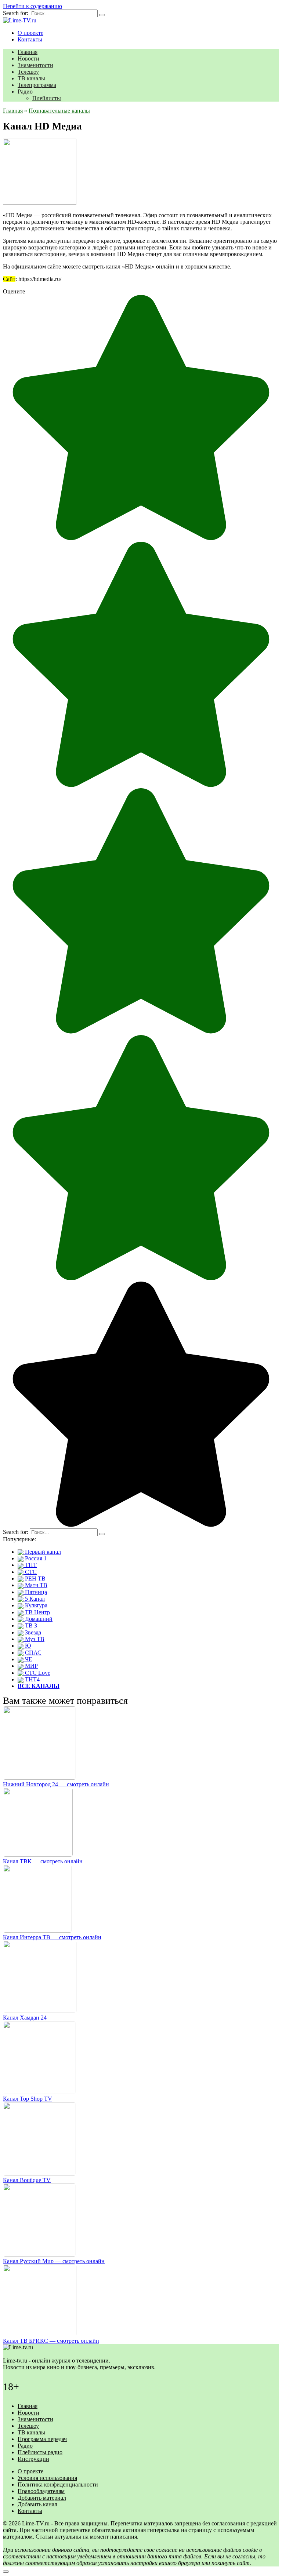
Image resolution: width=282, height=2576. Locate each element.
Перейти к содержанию (32, 6)
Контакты (30, 39)
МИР (31, 1666)
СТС (30, 1572)
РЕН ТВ (35, 1579)
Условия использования (47, 2478)
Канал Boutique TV (27, 2180)
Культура (35, 1605)
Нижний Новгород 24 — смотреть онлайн (56, 1784)
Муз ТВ (34, 1639)
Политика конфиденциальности (58, 2484)
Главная (28, 52)
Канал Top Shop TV (28, 2099)
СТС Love (37, 1673)
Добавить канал (37, 2504)
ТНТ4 (32, 1679)
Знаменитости (35, 65)
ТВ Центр (37, 1612)
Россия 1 (35, 1558)
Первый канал (42, 1552)
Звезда (32, 1632)
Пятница (35, 1592)
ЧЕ (28, 1659)
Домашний (38, 1619)
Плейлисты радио (40, 2452)
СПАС (32, 1653)
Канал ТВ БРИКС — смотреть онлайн (51, 2341)
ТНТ (30, 1565)
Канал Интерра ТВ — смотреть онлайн (52, 1937)
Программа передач (42, 2439)
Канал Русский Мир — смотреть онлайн (54, 2261)
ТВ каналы (31, 78)
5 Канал (34, 1599)
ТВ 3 (30, 1625)
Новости (28, 59)
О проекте (30, 33)
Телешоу (28, 72)
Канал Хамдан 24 (25, 2018)
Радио (25, 92)
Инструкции (33, 2459)
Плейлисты (47, 98)
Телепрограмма (37, 85)
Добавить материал (42, 2498)
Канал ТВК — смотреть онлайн (43, 1861)
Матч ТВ (35, 1585)
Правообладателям (41, 2491)
